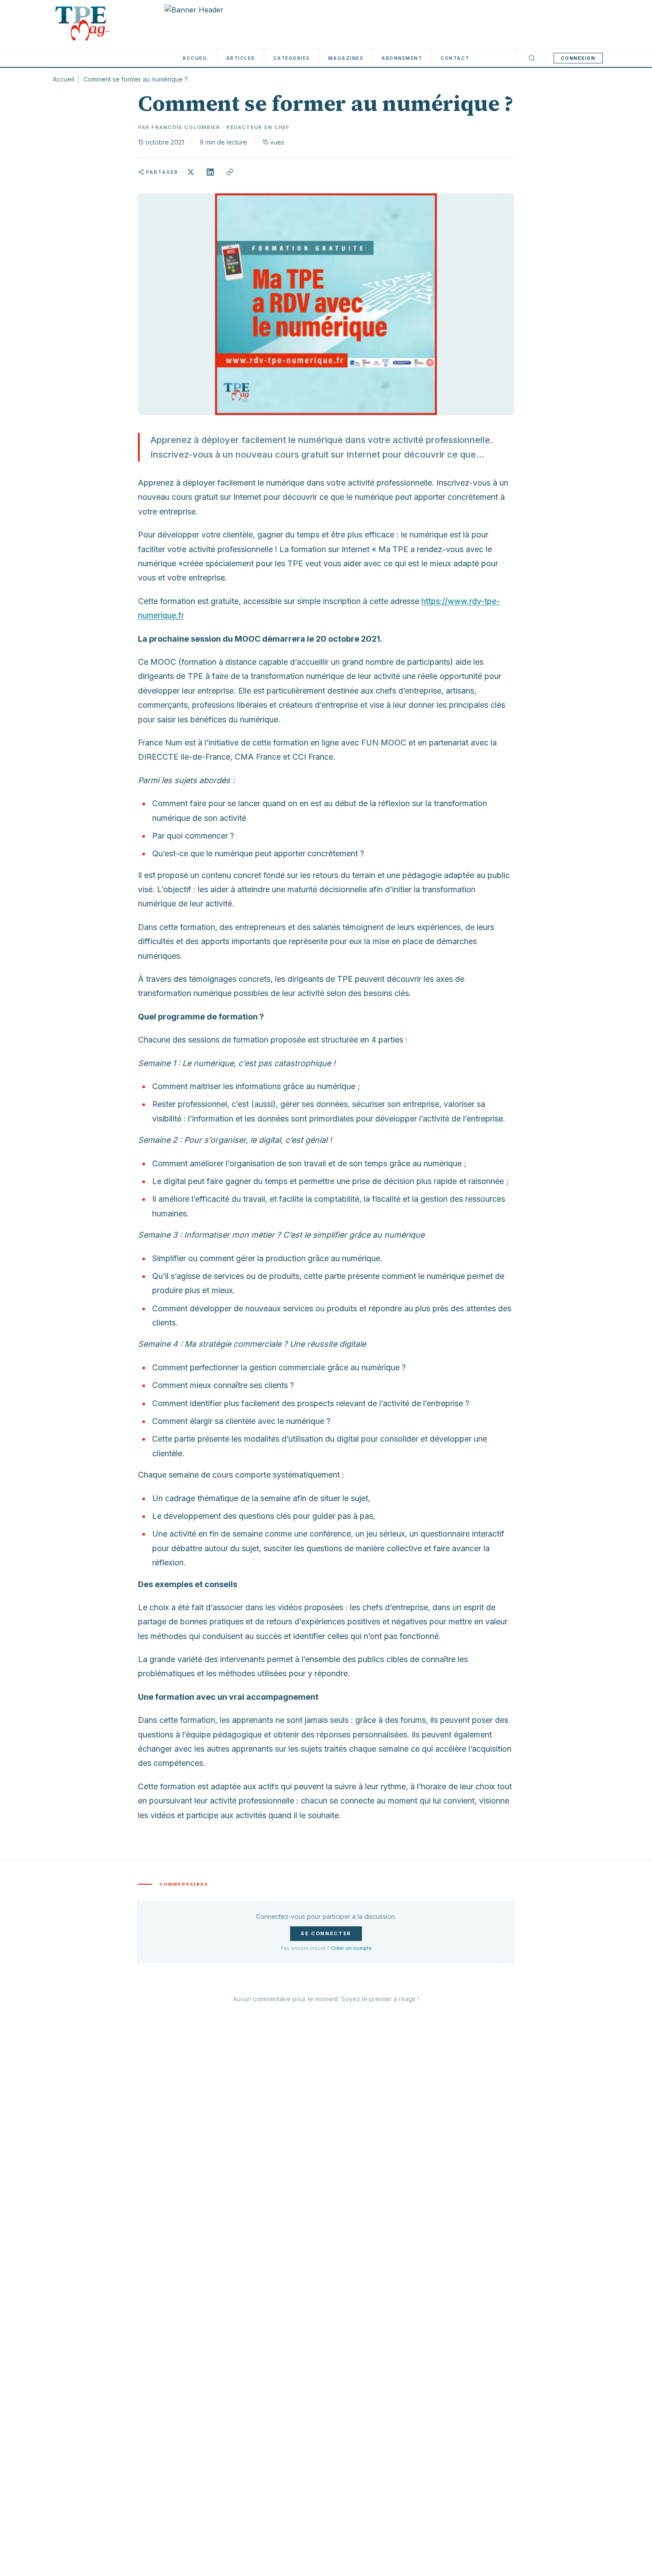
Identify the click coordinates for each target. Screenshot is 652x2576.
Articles (241, 58)
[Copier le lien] (230, 172)
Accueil (195, 58)
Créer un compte (351, 1948)
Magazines (346, 58)
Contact (455, 58)
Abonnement (402, 58)
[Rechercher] (532, 58)
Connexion (578, 58)
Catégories (292, 58)
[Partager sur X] (191, 172)
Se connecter (326, 1933)
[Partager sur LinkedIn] (210, 172)
